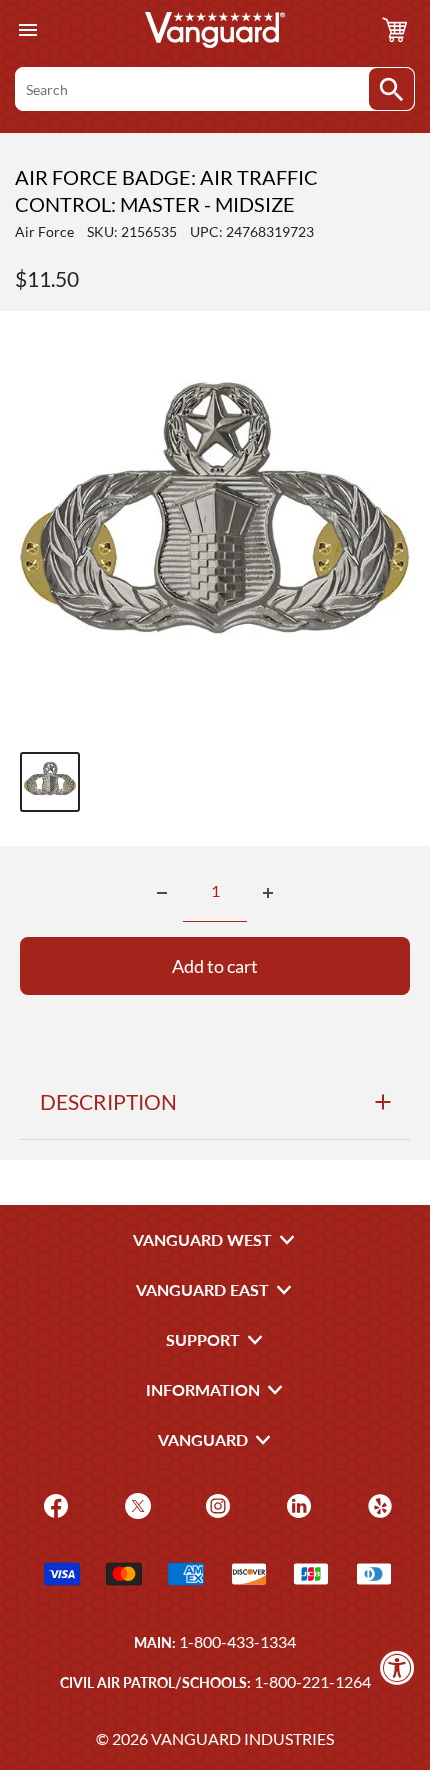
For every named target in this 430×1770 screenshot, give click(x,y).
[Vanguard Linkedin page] (296, 1504)
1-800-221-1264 (312, 1681)
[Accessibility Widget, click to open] (397, 1667)
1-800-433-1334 (237, 1641)
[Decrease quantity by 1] (162, 893)
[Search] (391, 89)
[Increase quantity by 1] (268, 893)
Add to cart (215, 966)
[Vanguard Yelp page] (377, 1504)
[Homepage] (215, 30)
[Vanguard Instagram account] (215, 1504)
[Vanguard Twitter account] (135, 1504)
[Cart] (395, 30)
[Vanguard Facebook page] (53, 1504)
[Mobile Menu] (27, 30)
